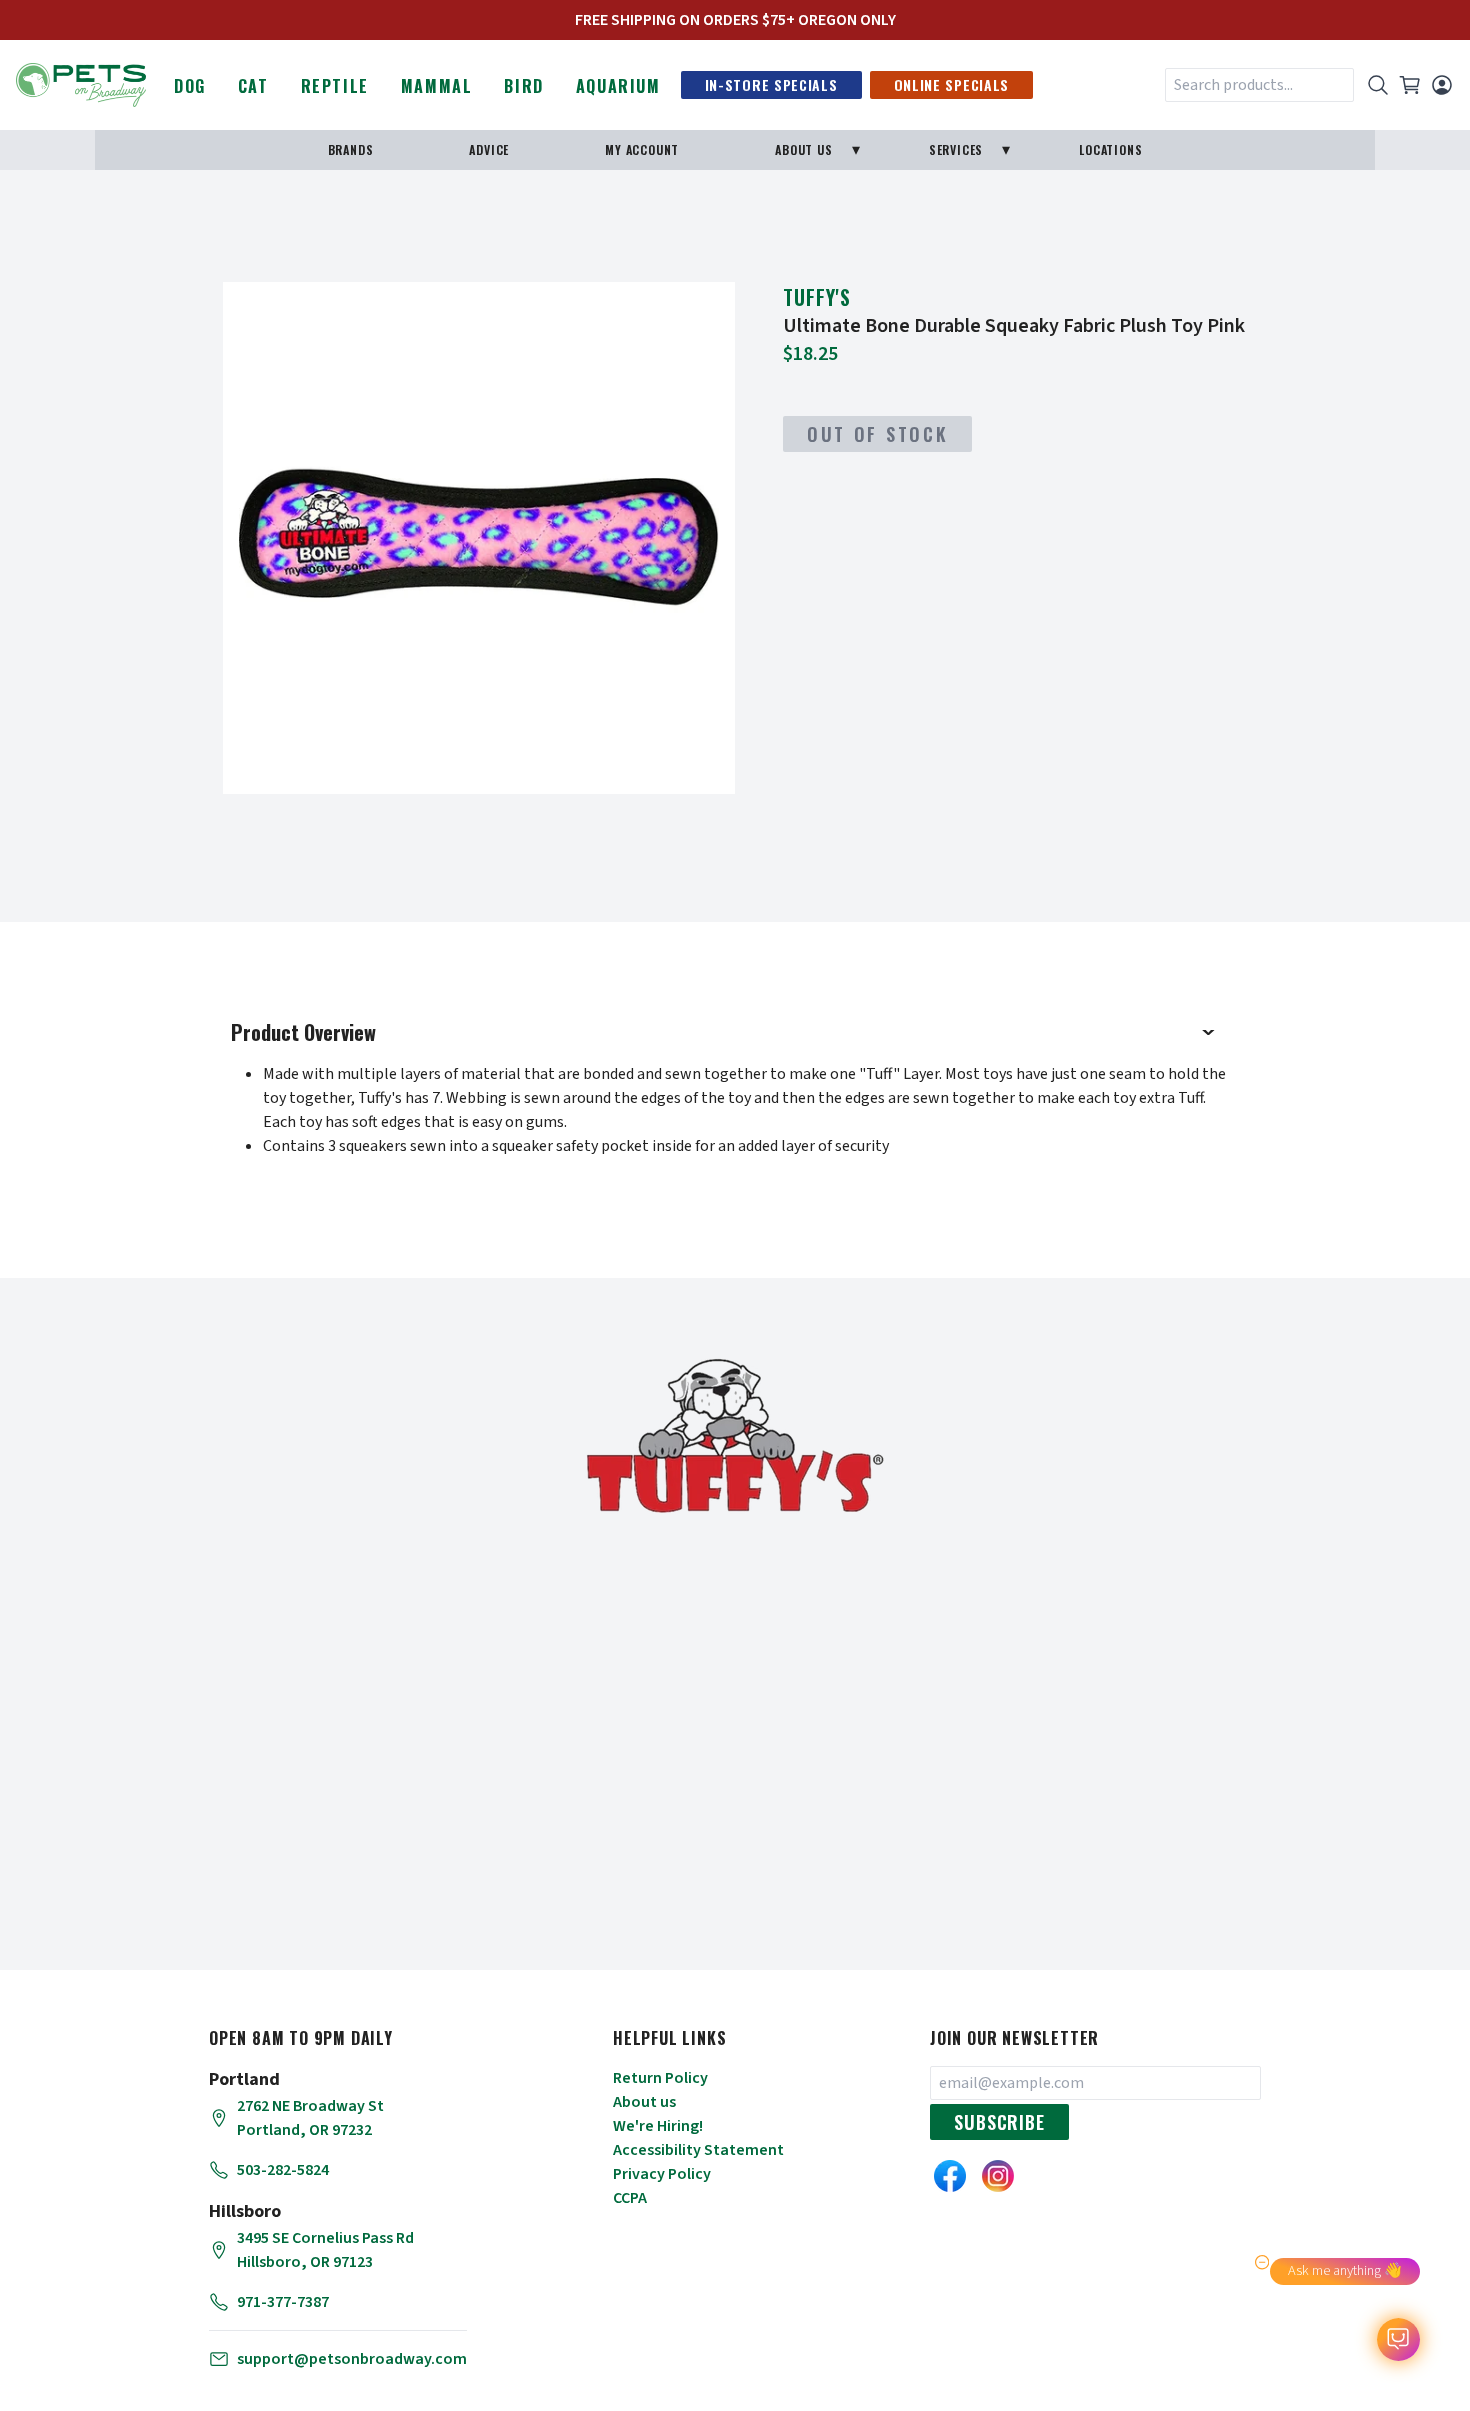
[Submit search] (1378, 85)
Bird (523, 86)
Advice (489, 149)
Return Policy (660, 2078)
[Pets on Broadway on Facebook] (950, 2176)
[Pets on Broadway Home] (81, 83)
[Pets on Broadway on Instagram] (998, 2176)
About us (644, 2102)
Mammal (437, 86)
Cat (253, 86)
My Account (642, 149)
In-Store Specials (771, 84)
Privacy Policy (662, 2174)
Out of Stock (877, 434)
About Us (803, 149)
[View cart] (1410, 85)
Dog (190, 86)
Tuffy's (817, 297)
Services (956, 149)
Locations (1110, 149)
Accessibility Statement (698, 2150)
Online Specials (952, 84)
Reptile (335, 86)
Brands (351, 149)
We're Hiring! (658, 2126)
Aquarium (618, 86)
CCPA (630, 2198)
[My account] (1442, 85)
